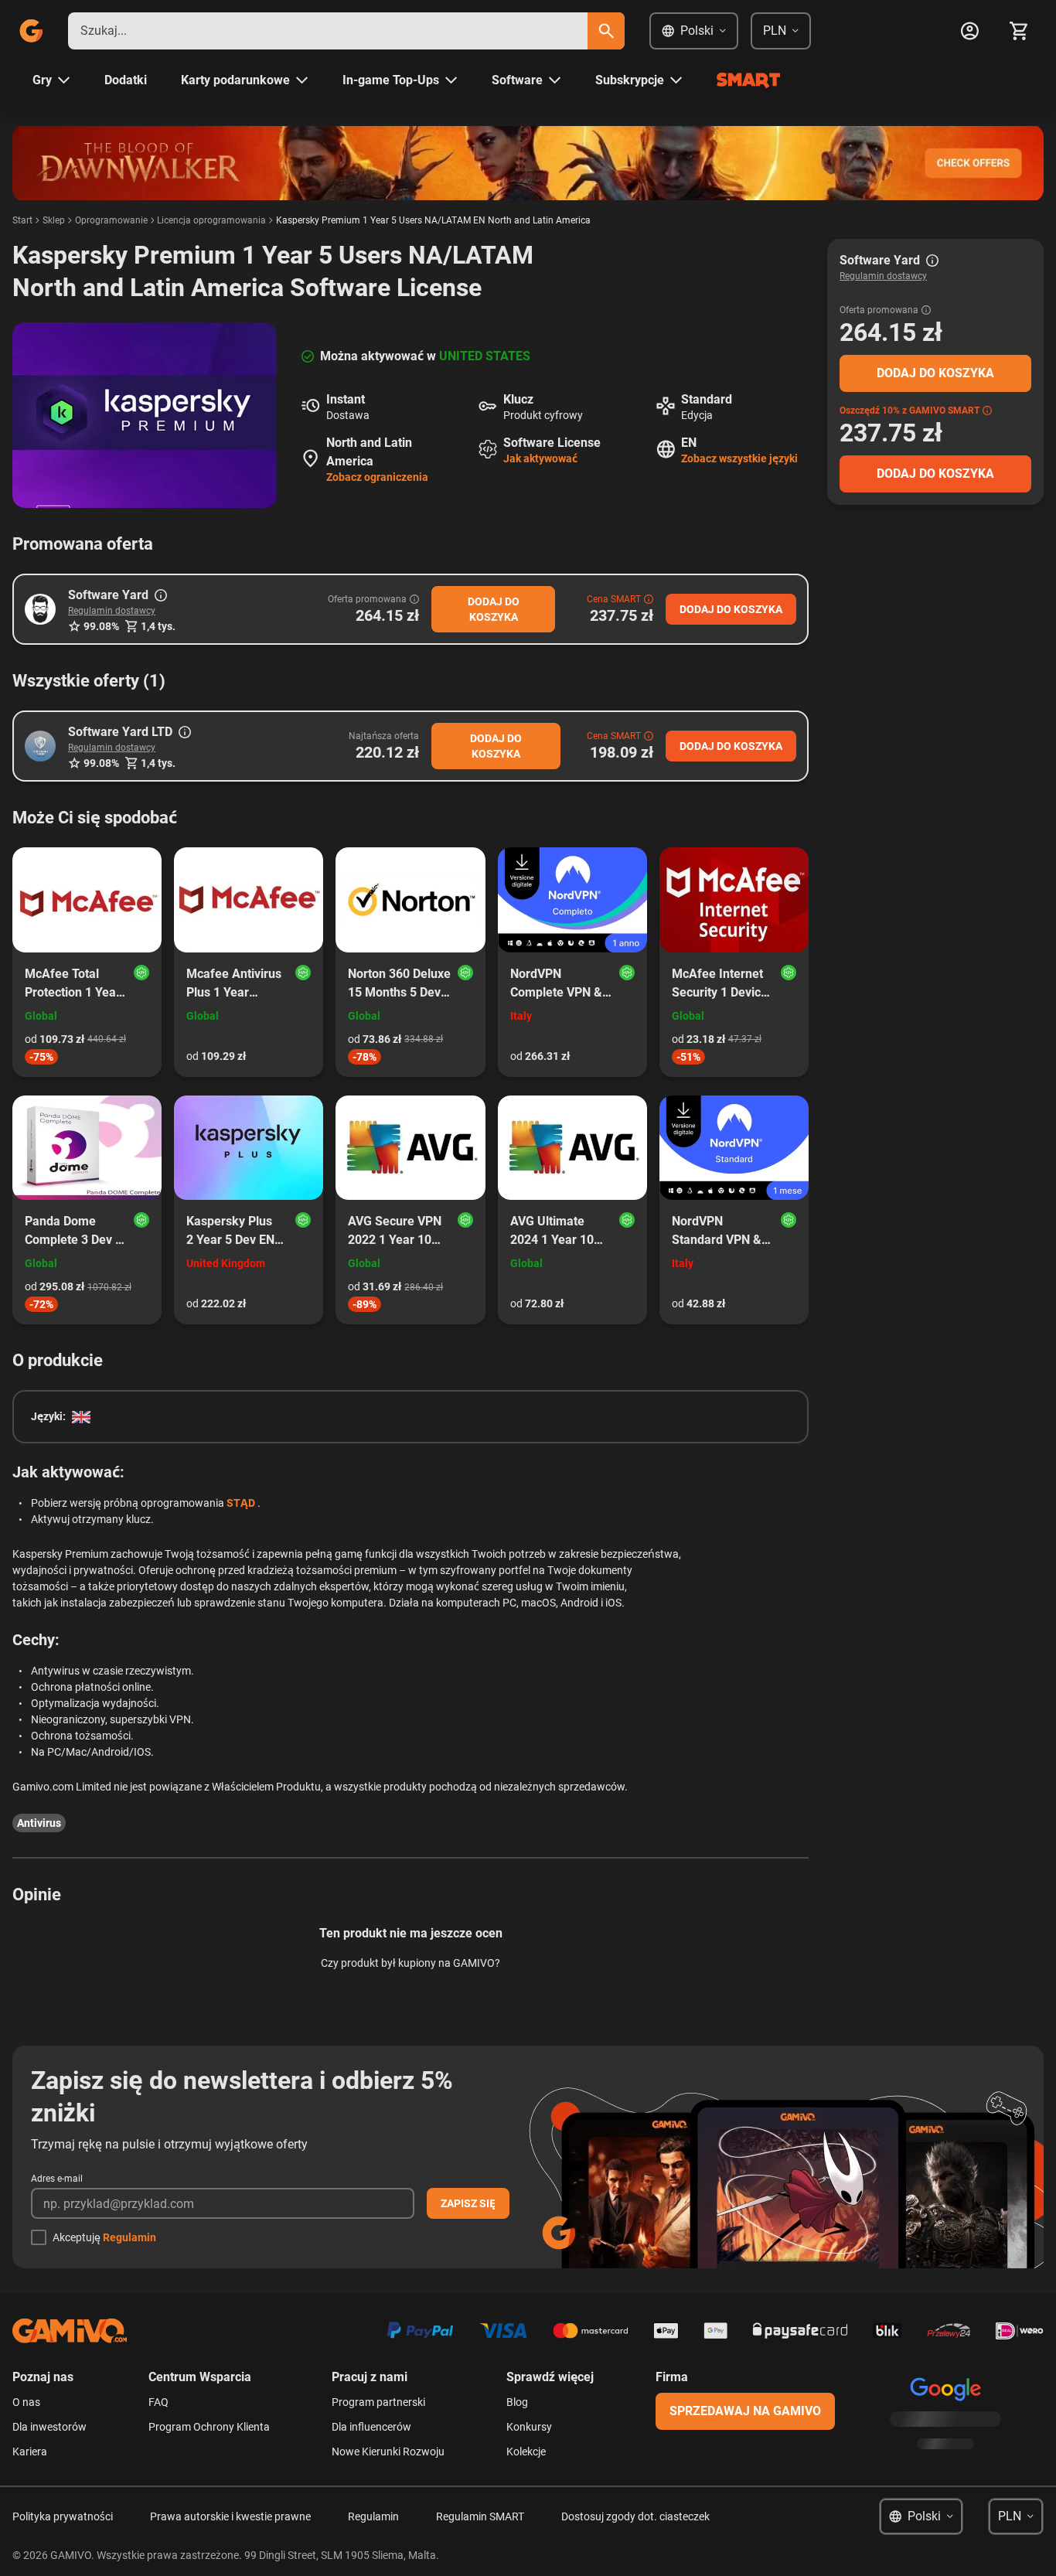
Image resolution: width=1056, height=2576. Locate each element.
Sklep (54, 220)
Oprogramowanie (111, 220)
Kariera (30, 2452)
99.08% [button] (101, 626)
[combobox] (328, 31)
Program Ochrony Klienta (209, 2427)
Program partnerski (378, 2402)
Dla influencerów (371, 2427)
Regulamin (129, 2237)
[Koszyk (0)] (1019, 31)
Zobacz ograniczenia (377, 477)
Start (22, 220)
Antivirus (39, 1823)
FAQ (158, 2402)
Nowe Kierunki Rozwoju (388, 2452)
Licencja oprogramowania (211, 220)
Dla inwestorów (49, 2427)
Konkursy (529, 2427)
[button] (40, 609)
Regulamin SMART (480, 2516)
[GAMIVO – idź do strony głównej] (31, 31)
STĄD (241, 1503)
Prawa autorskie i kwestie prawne (230, 2516)
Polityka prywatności (63, 2516)
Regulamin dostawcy (112, 611)
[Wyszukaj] (606, 31)
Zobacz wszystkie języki (739, 458)
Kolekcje (526, 2452)
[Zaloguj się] (969, 31)
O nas (26, 2402)
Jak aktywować (540, 458)
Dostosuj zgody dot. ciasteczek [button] (635, 2516)
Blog (517, 2402)
